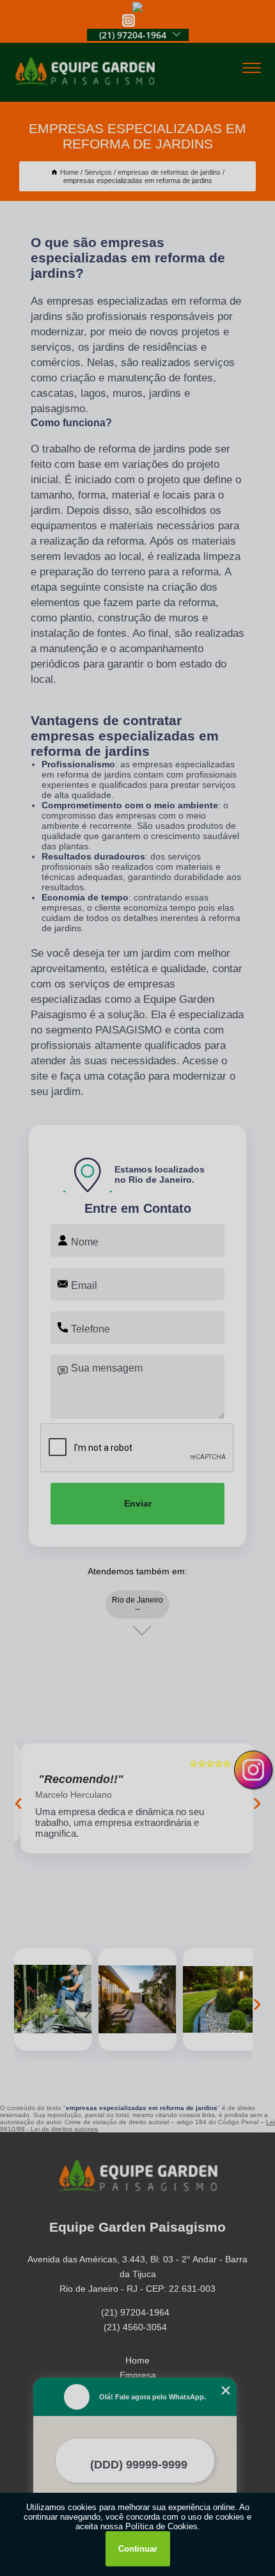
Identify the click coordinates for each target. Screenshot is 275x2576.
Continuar (138, 2549)
